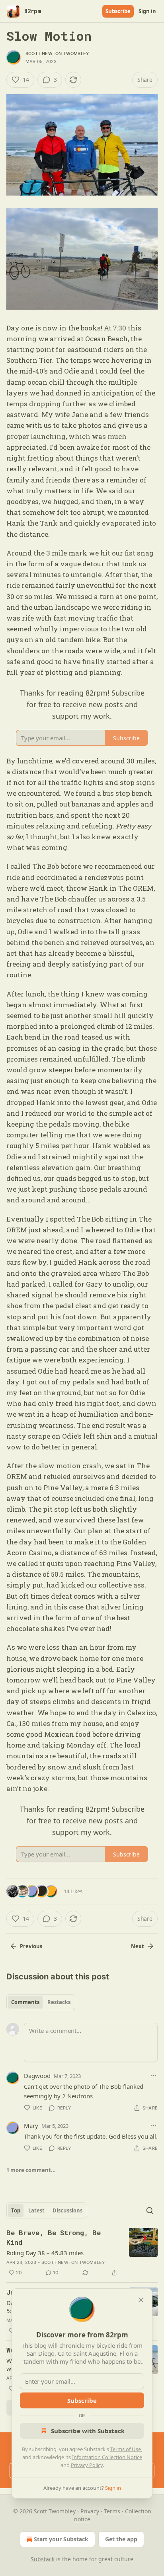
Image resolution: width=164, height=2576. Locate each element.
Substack (43, 2559)
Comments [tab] (25, 2002)
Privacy (90, 2511)
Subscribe (118, 11)
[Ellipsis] (154, 2076)
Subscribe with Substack (88, 2431)
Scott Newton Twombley (57, 53)
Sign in (147, 11)
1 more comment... (31, 2170)
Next (138, 1946)
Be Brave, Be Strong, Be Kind (54, 2237)
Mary (31, 2125)
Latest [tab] (36, 2210)
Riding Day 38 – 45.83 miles (45, 2253)
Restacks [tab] (59, 2002)
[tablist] (41, 2002)
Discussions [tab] (67, 2210)
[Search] (150, 2210)
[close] (141, 2300)
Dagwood (37, 2076)
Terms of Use (126, 2449)
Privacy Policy (87, 2465)
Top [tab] (16, 2210)
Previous (31, 1946)
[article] (82, 2253)
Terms (112, 2511)
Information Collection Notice (107, 2457)
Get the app (121, 2539)
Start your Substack (61, 2539)
